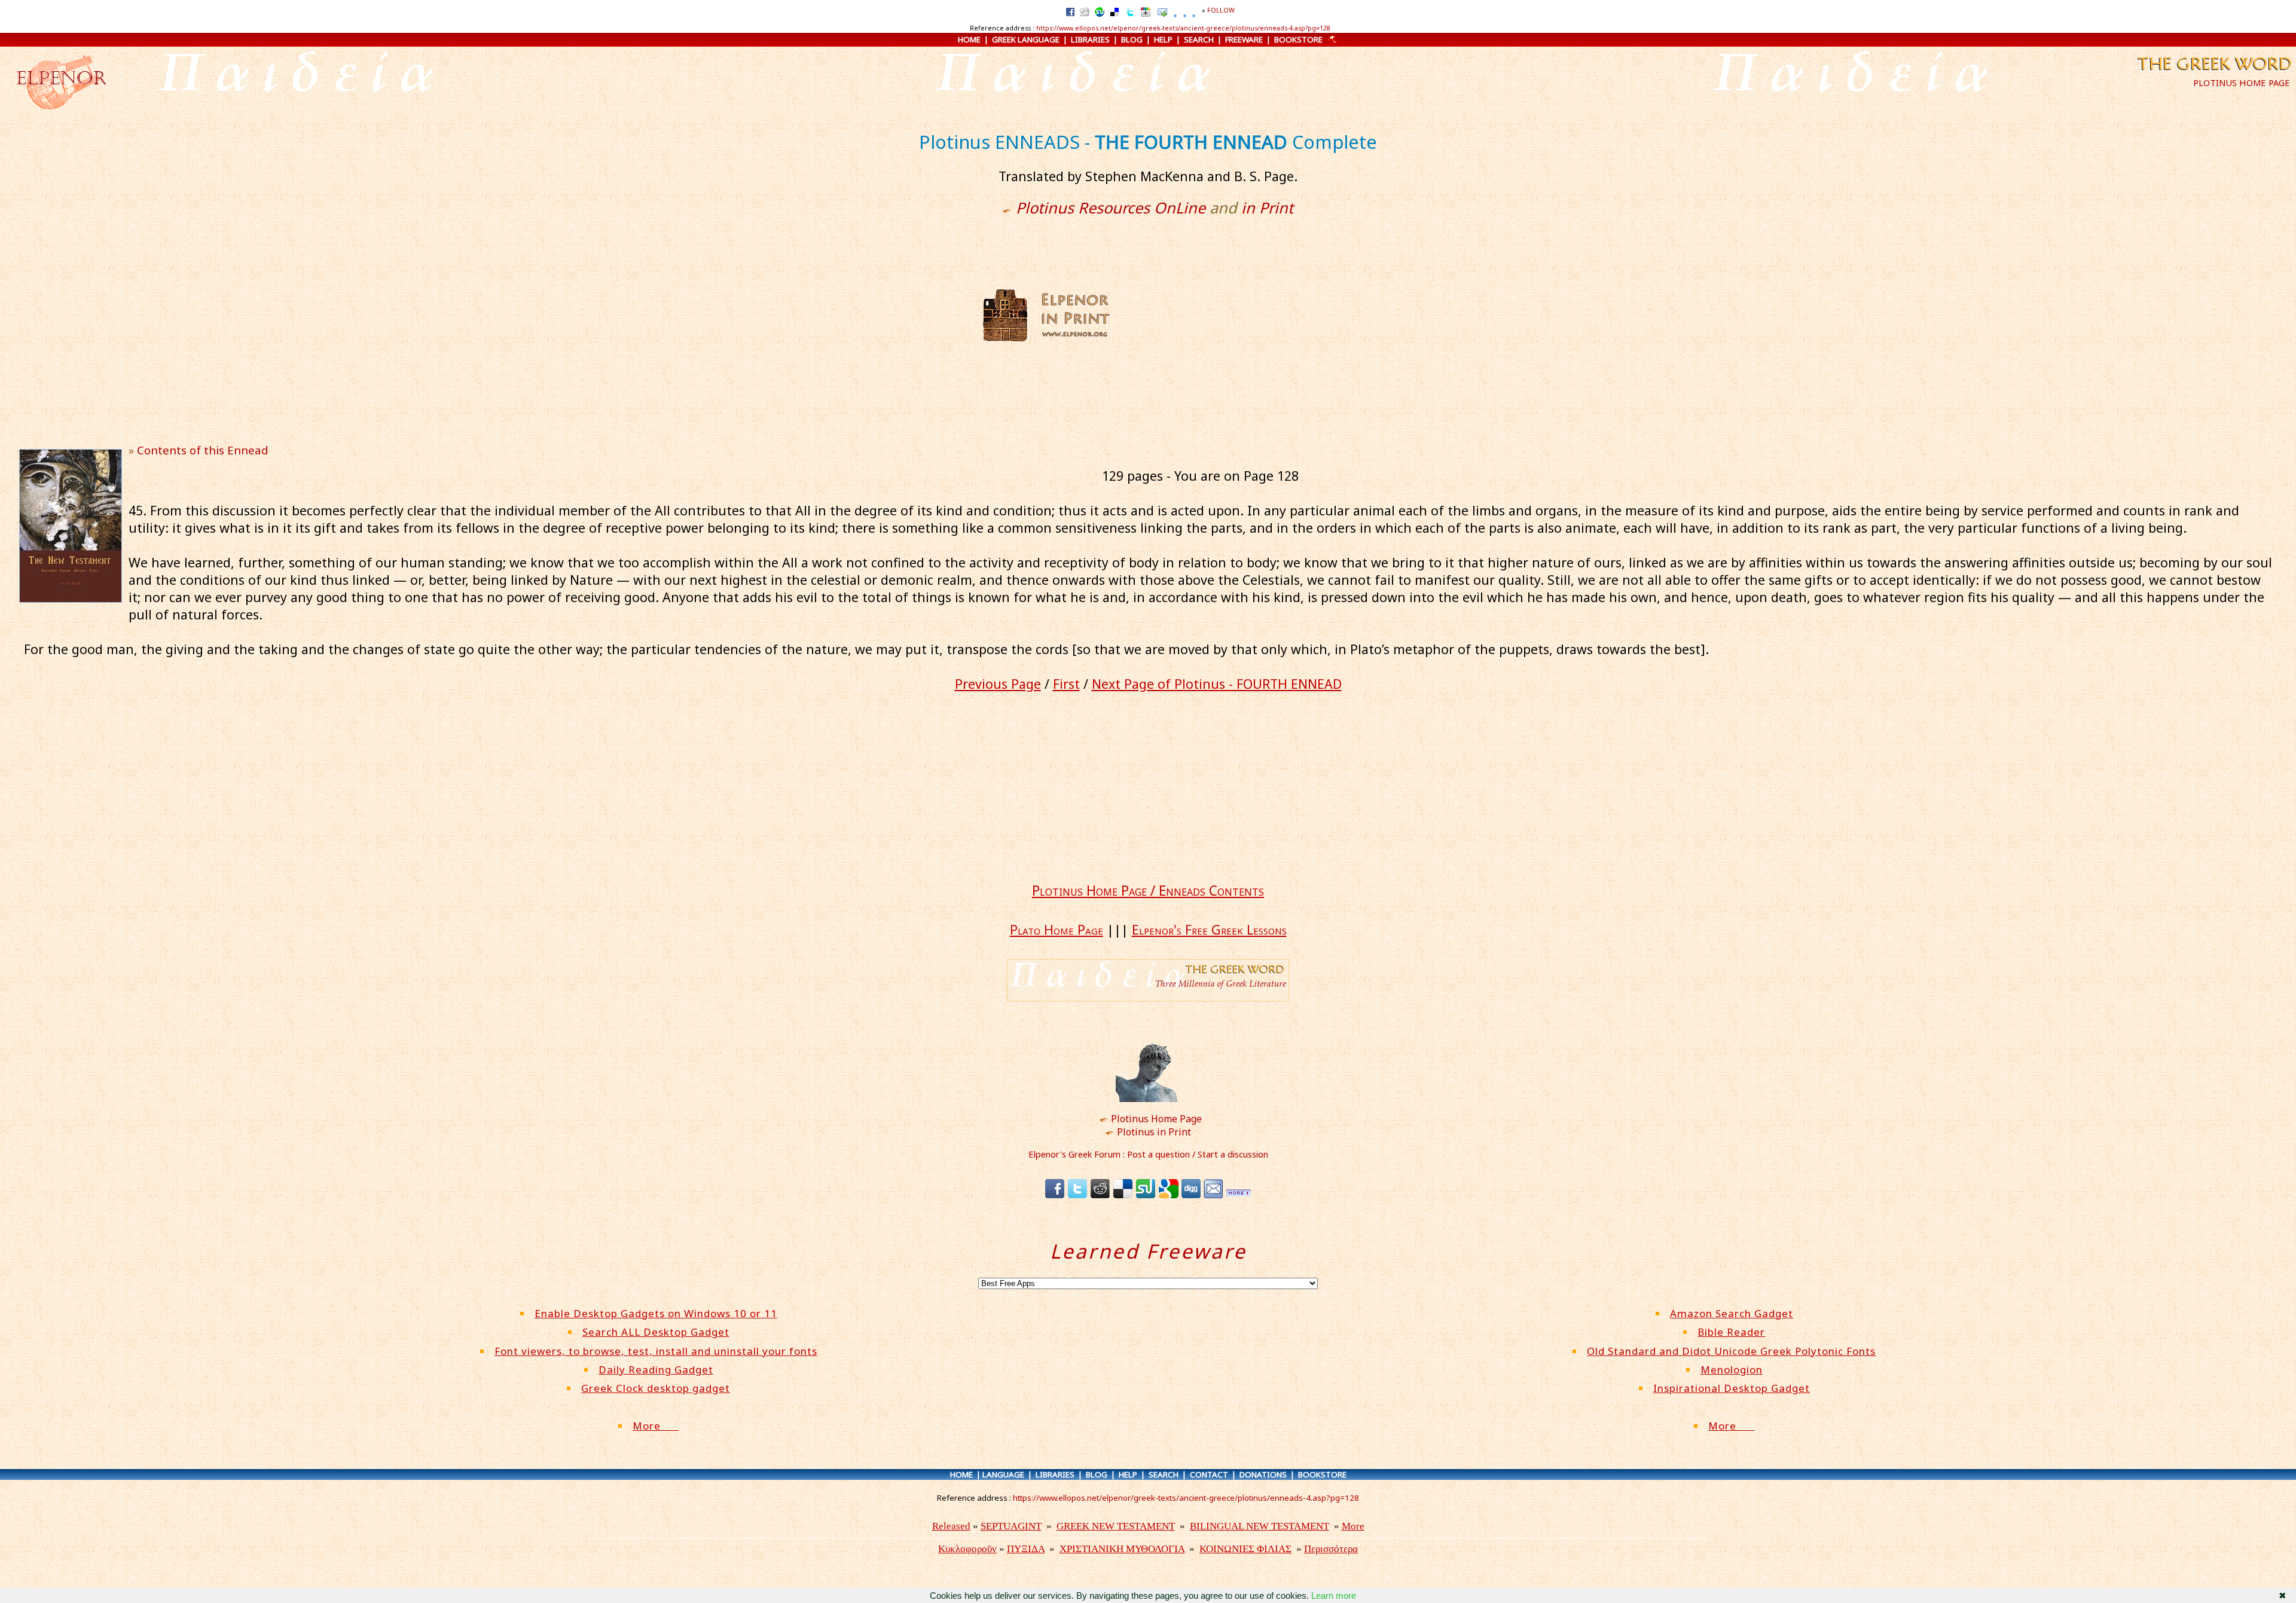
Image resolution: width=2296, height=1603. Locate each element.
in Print (1267, 207)
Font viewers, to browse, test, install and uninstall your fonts (656, 1351)
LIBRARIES (1090, 39)
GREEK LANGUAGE (1026, 39)
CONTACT (1209, 1474)
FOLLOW (1221, 10)
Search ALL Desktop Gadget (656, 1332)
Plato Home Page (1057, 929)
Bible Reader (1731, 1332)
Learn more (1334, 1596)
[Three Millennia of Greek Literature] (2213, 73)
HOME (969, 39)
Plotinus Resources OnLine (1111, 207)
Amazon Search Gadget (1732, 1313)
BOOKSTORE (1298, 39)
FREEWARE (1244, 39)
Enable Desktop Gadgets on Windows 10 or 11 (656, 1313)
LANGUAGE (1003, 1474)
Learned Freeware (1148, 1251)
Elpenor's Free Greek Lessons (1209, 929)
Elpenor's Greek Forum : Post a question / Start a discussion (1148, 1154)
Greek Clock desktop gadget (656, 1388)
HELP (1163, 39)
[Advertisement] (1230, 315)
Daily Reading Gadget (656, 1370)
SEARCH (1199, 39)
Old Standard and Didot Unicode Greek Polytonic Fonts (1731, 1351)
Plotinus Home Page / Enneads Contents (1148, 891)
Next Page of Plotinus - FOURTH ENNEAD (1217, 684)
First (1066, 684)
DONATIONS (1263, 1474)
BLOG (1132, 39)
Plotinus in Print (1154, 1132)
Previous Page (998, 684)
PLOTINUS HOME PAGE (2242, 83)
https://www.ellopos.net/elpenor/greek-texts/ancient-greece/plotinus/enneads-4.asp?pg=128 (1183, 28)
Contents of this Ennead (203, 450)
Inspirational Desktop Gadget (1732, 1388)
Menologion (1732, 1370)
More (656, 1426)
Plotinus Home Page (1156, 1119)
